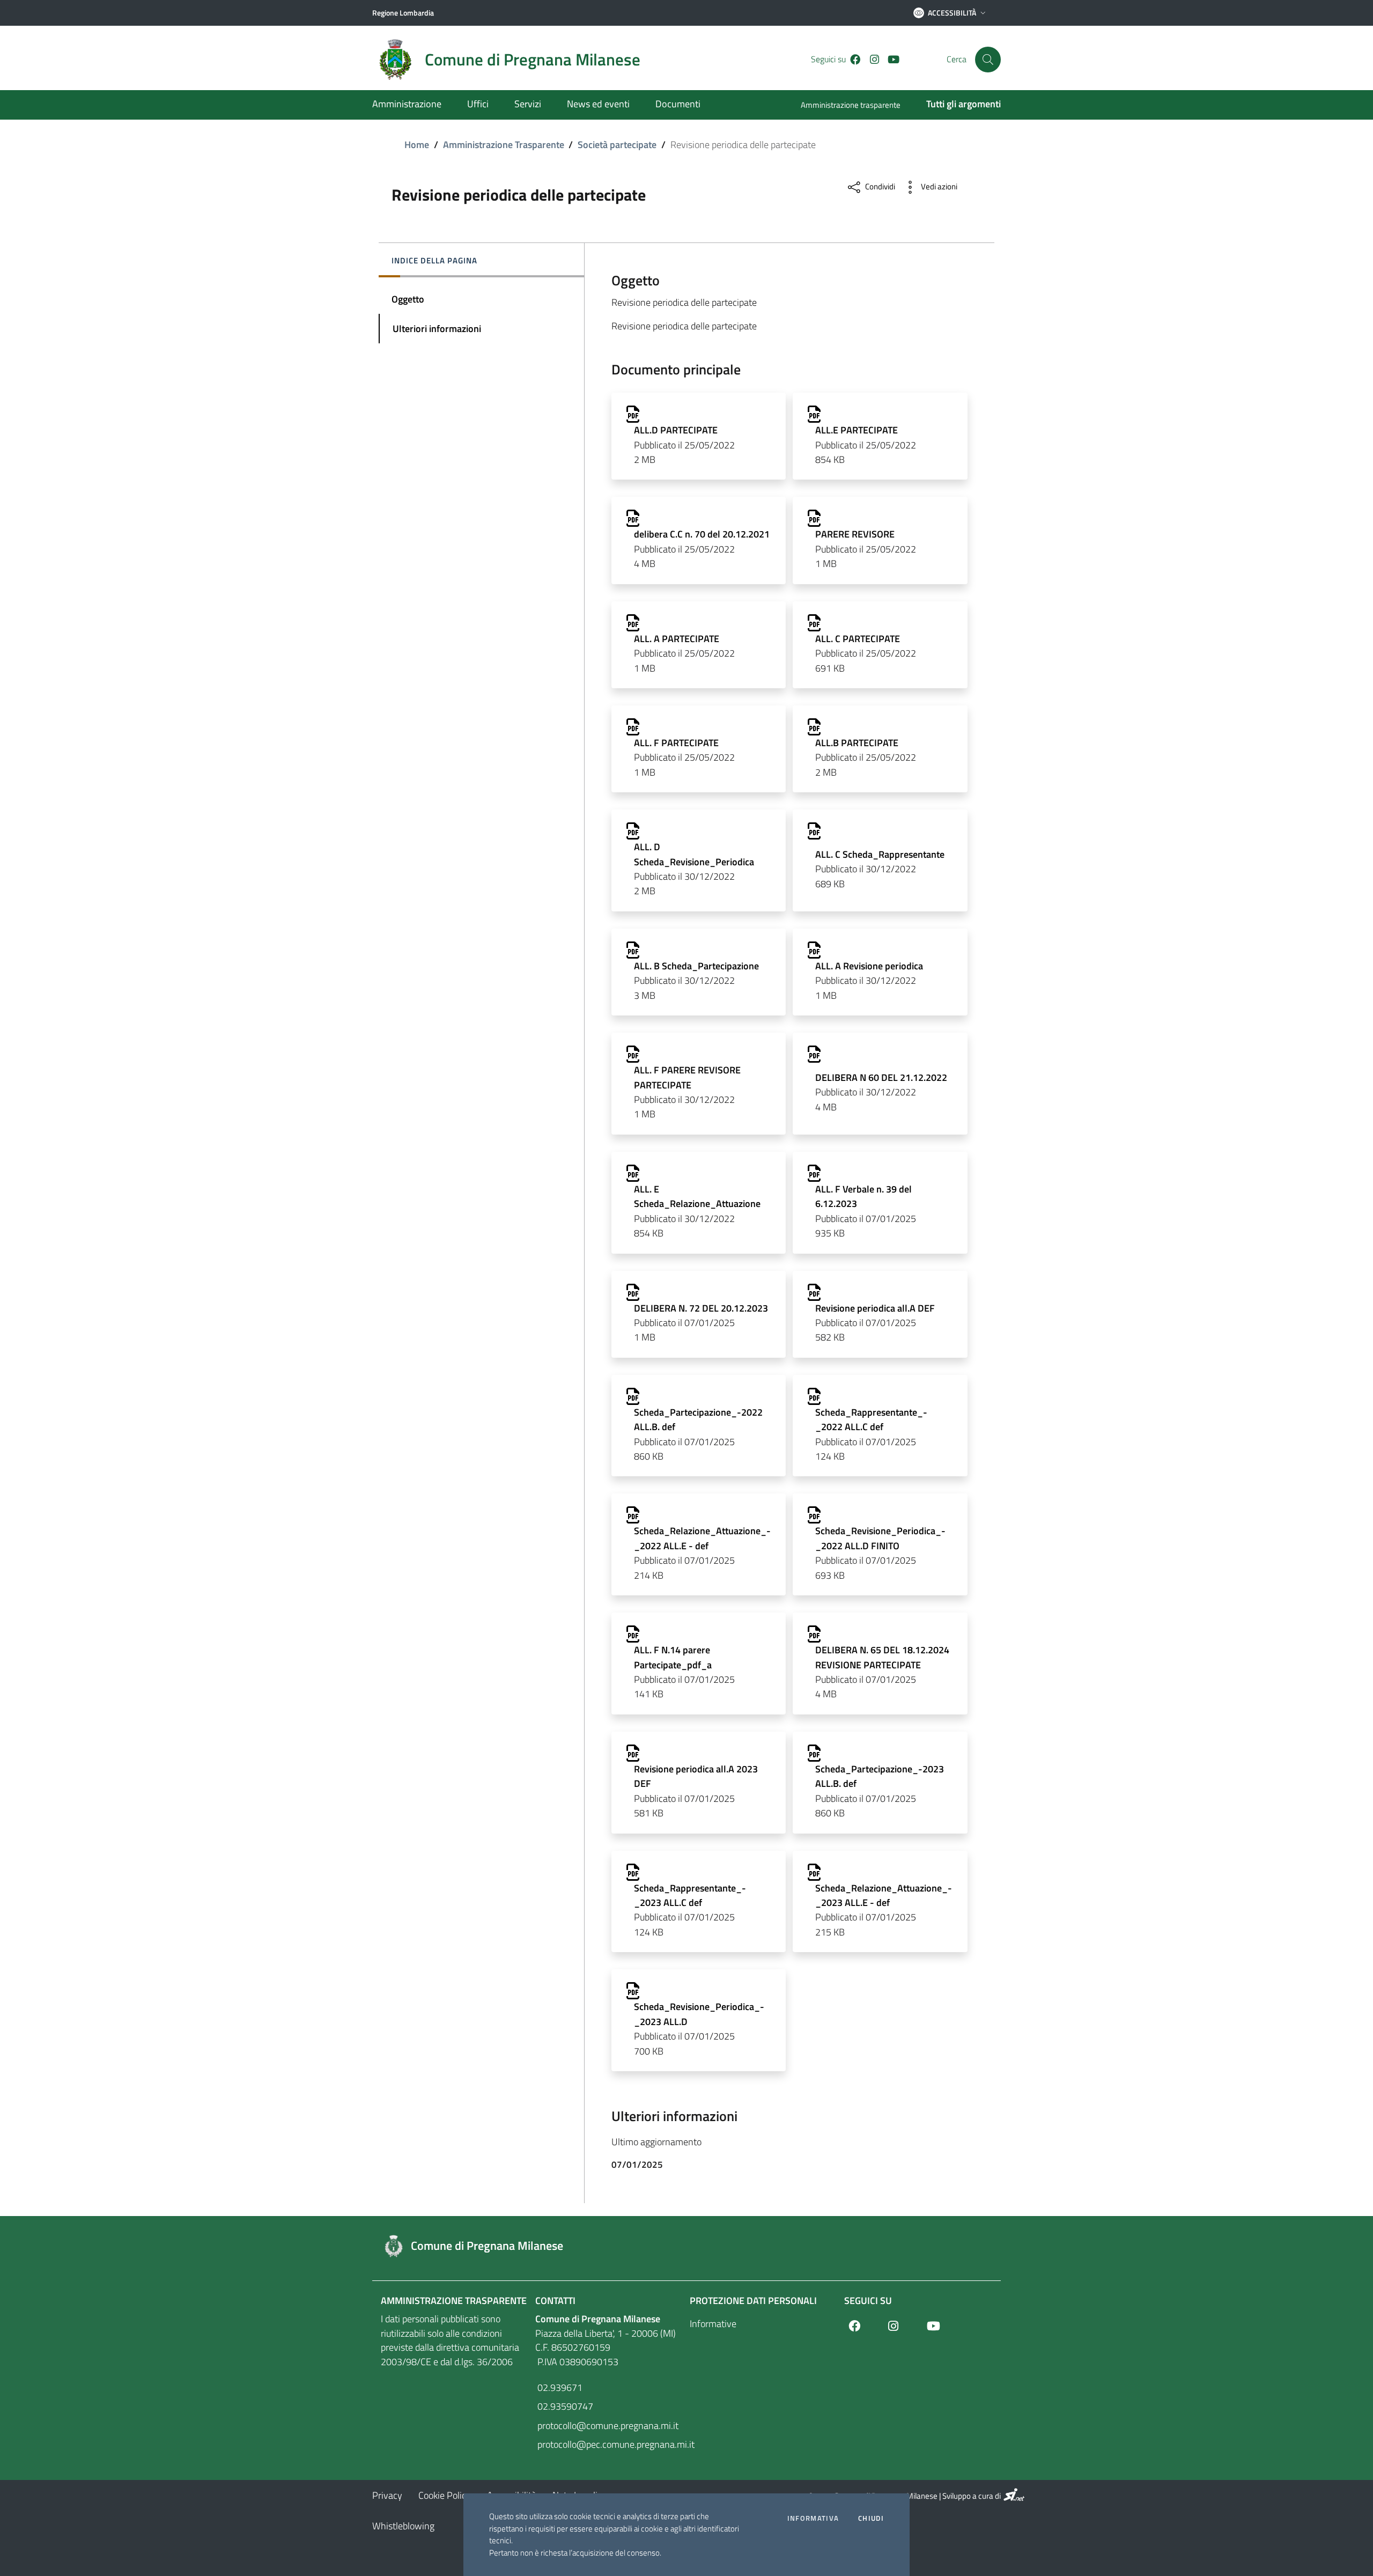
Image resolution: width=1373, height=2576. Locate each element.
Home (417, 145)
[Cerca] (988, 60)
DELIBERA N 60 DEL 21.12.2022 (881, 1077)
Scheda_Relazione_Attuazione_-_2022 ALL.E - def (702, 1538)
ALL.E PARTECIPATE (857, 430)
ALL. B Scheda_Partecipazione (696, 966)
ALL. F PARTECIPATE (676, 743)
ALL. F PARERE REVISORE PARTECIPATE (687, 1077)
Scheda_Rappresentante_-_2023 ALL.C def (690, 1895)
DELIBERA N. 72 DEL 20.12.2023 (701, 1308)
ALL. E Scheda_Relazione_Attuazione (697, 1196)
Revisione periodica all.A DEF (875, 1308)
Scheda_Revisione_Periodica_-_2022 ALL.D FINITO (880, 1538)
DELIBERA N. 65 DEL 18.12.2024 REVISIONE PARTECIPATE (882, 1657)
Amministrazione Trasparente (504, 145)
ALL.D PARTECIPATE (676, 430)
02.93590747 (564, 2406)
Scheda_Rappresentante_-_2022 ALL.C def (871, 1419)
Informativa (813, 2518)
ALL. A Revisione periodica (869, 966)
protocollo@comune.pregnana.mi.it (607, 2426)
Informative (713, 2324)
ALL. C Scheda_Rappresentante (880, 854)
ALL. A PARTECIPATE (677, 639)
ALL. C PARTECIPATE (858, 639)
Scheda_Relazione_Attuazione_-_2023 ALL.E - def (884, 1895)
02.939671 (559, 2387)
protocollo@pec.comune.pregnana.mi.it (609, 2444)
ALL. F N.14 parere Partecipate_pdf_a (673, 1657)
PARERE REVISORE (855, 534)
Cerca (957, 59)
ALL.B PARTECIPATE (857, 743)
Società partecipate (617, 145)
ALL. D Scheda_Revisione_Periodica (694, 854)
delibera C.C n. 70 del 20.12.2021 (702, 534)
